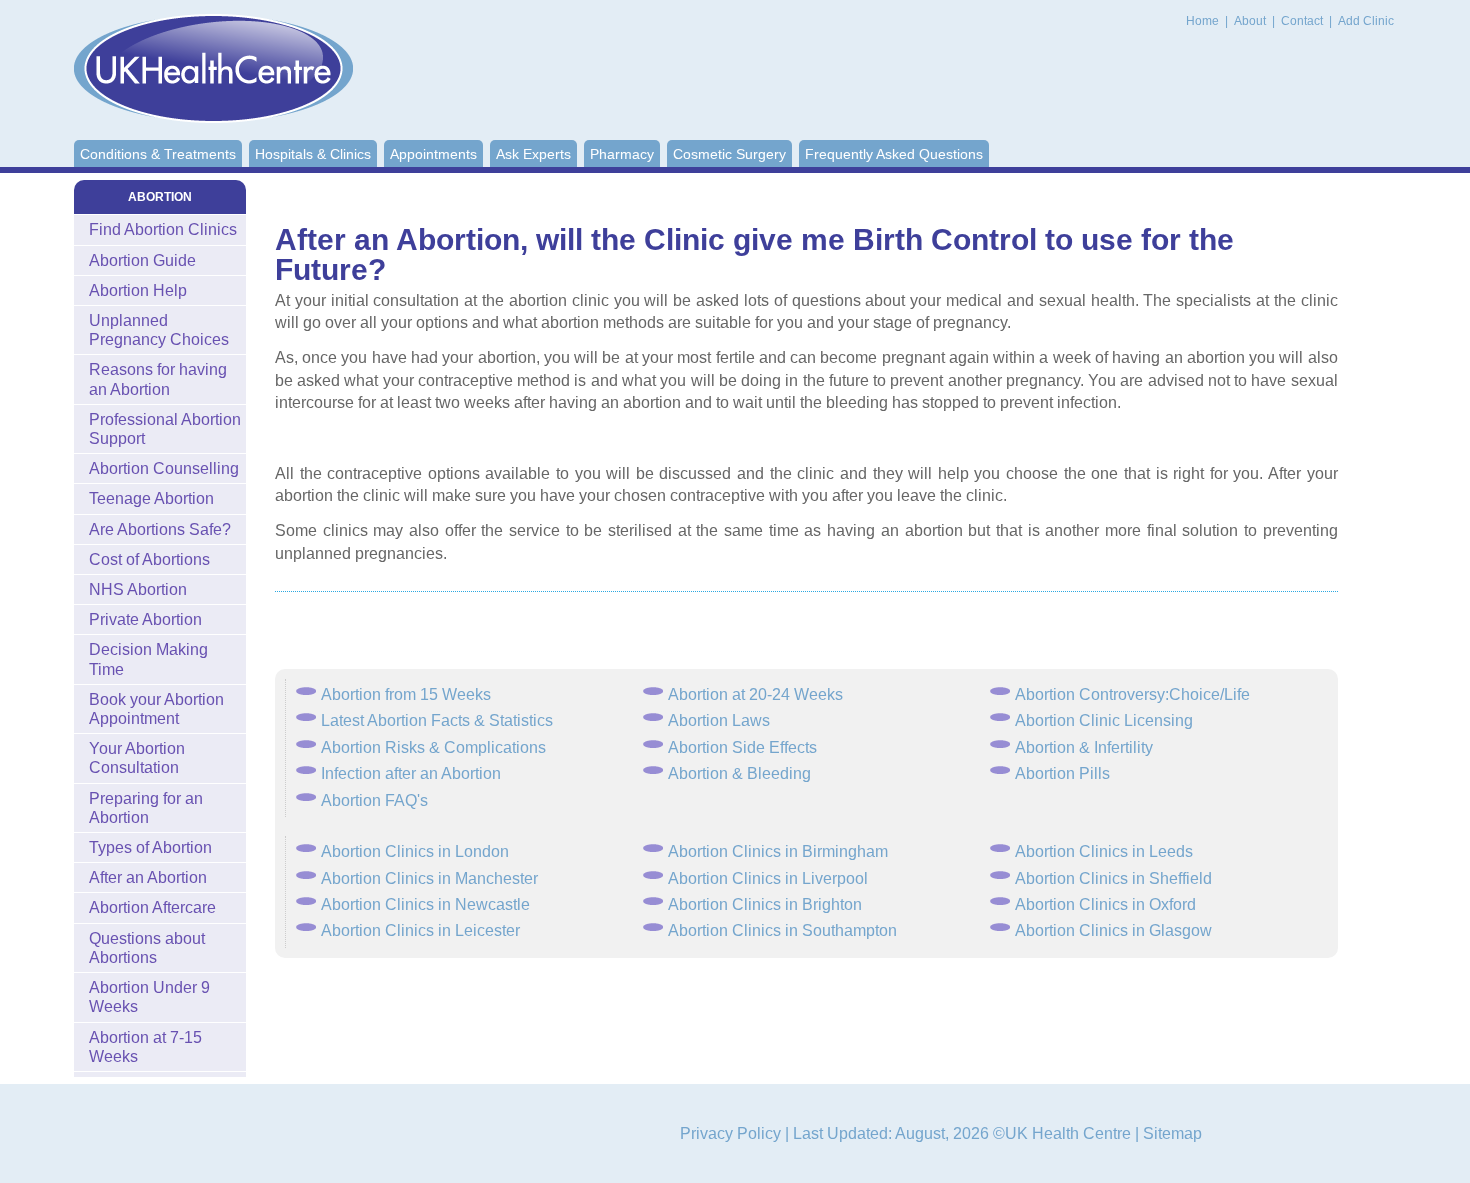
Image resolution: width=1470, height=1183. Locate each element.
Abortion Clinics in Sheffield (1113, 878)
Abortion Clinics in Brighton (765, 904)
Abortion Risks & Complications (433, 747)
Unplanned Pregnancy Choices (159, 330)
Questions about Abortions (147, 948)
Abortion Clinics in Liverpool (768, 878)
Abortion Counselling (164, 468)
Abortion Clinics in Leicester (420, 930)
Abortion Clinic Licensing (1104, 720)
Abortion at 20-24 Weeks (755, 694)
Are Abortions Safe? (160, 529)
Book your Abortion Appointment (156, 709)
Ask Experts (533, 154)
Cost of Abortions (149, 559)
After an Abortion (148, 877)
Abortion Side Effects (742, 747)
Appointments (433, 154)
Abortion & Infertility (1084, 747)
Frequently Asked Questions (894, 154)
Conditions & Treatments (158, 154)
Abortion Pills (1062, 773)
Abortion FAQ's (374, 800)
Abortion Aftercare (152, 907)
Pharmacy (622, 154)
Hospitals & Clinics (313, 154)
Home (1202, 21)
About (1251, 21)
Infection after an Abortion (411, 773)
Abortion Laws (719, 720)
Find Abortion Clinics (163, 229)
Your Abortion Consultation (137, 758)
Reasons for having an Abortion (158, 379)
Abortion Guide (142, 260)
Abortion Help (138, 290)
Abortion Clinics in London (415, 851)
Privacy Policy (730, 1133)
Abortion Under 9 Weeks (149, 997)
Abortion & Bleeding (739, 773)
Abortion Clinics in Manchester (429, 878)
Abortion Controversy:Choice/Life (1132, 694)
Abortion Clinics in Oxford (1105, 904)
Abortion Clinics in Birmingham (778, 851)
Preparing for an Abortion (146, 808)
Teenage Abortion (151, 498)
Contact (1303, 21)
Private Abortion (145, 619)
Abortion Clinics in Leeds (1104, 851)
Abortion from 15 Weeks (406, 694)
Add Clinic (1366, 21)
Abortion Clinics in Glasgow (1113, 930)
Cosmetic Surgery (729, 154)
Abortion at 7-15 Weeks (145, 1047)
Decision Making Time (148, 659)
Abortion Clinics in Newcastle (425, 904)
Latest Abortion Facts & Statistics (437, 720)
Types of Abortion (150, 847)
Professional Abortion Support (165, 429)
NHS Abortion (138, 589)
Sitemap (1172, 1133)
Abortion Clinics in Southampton (782, 930)
